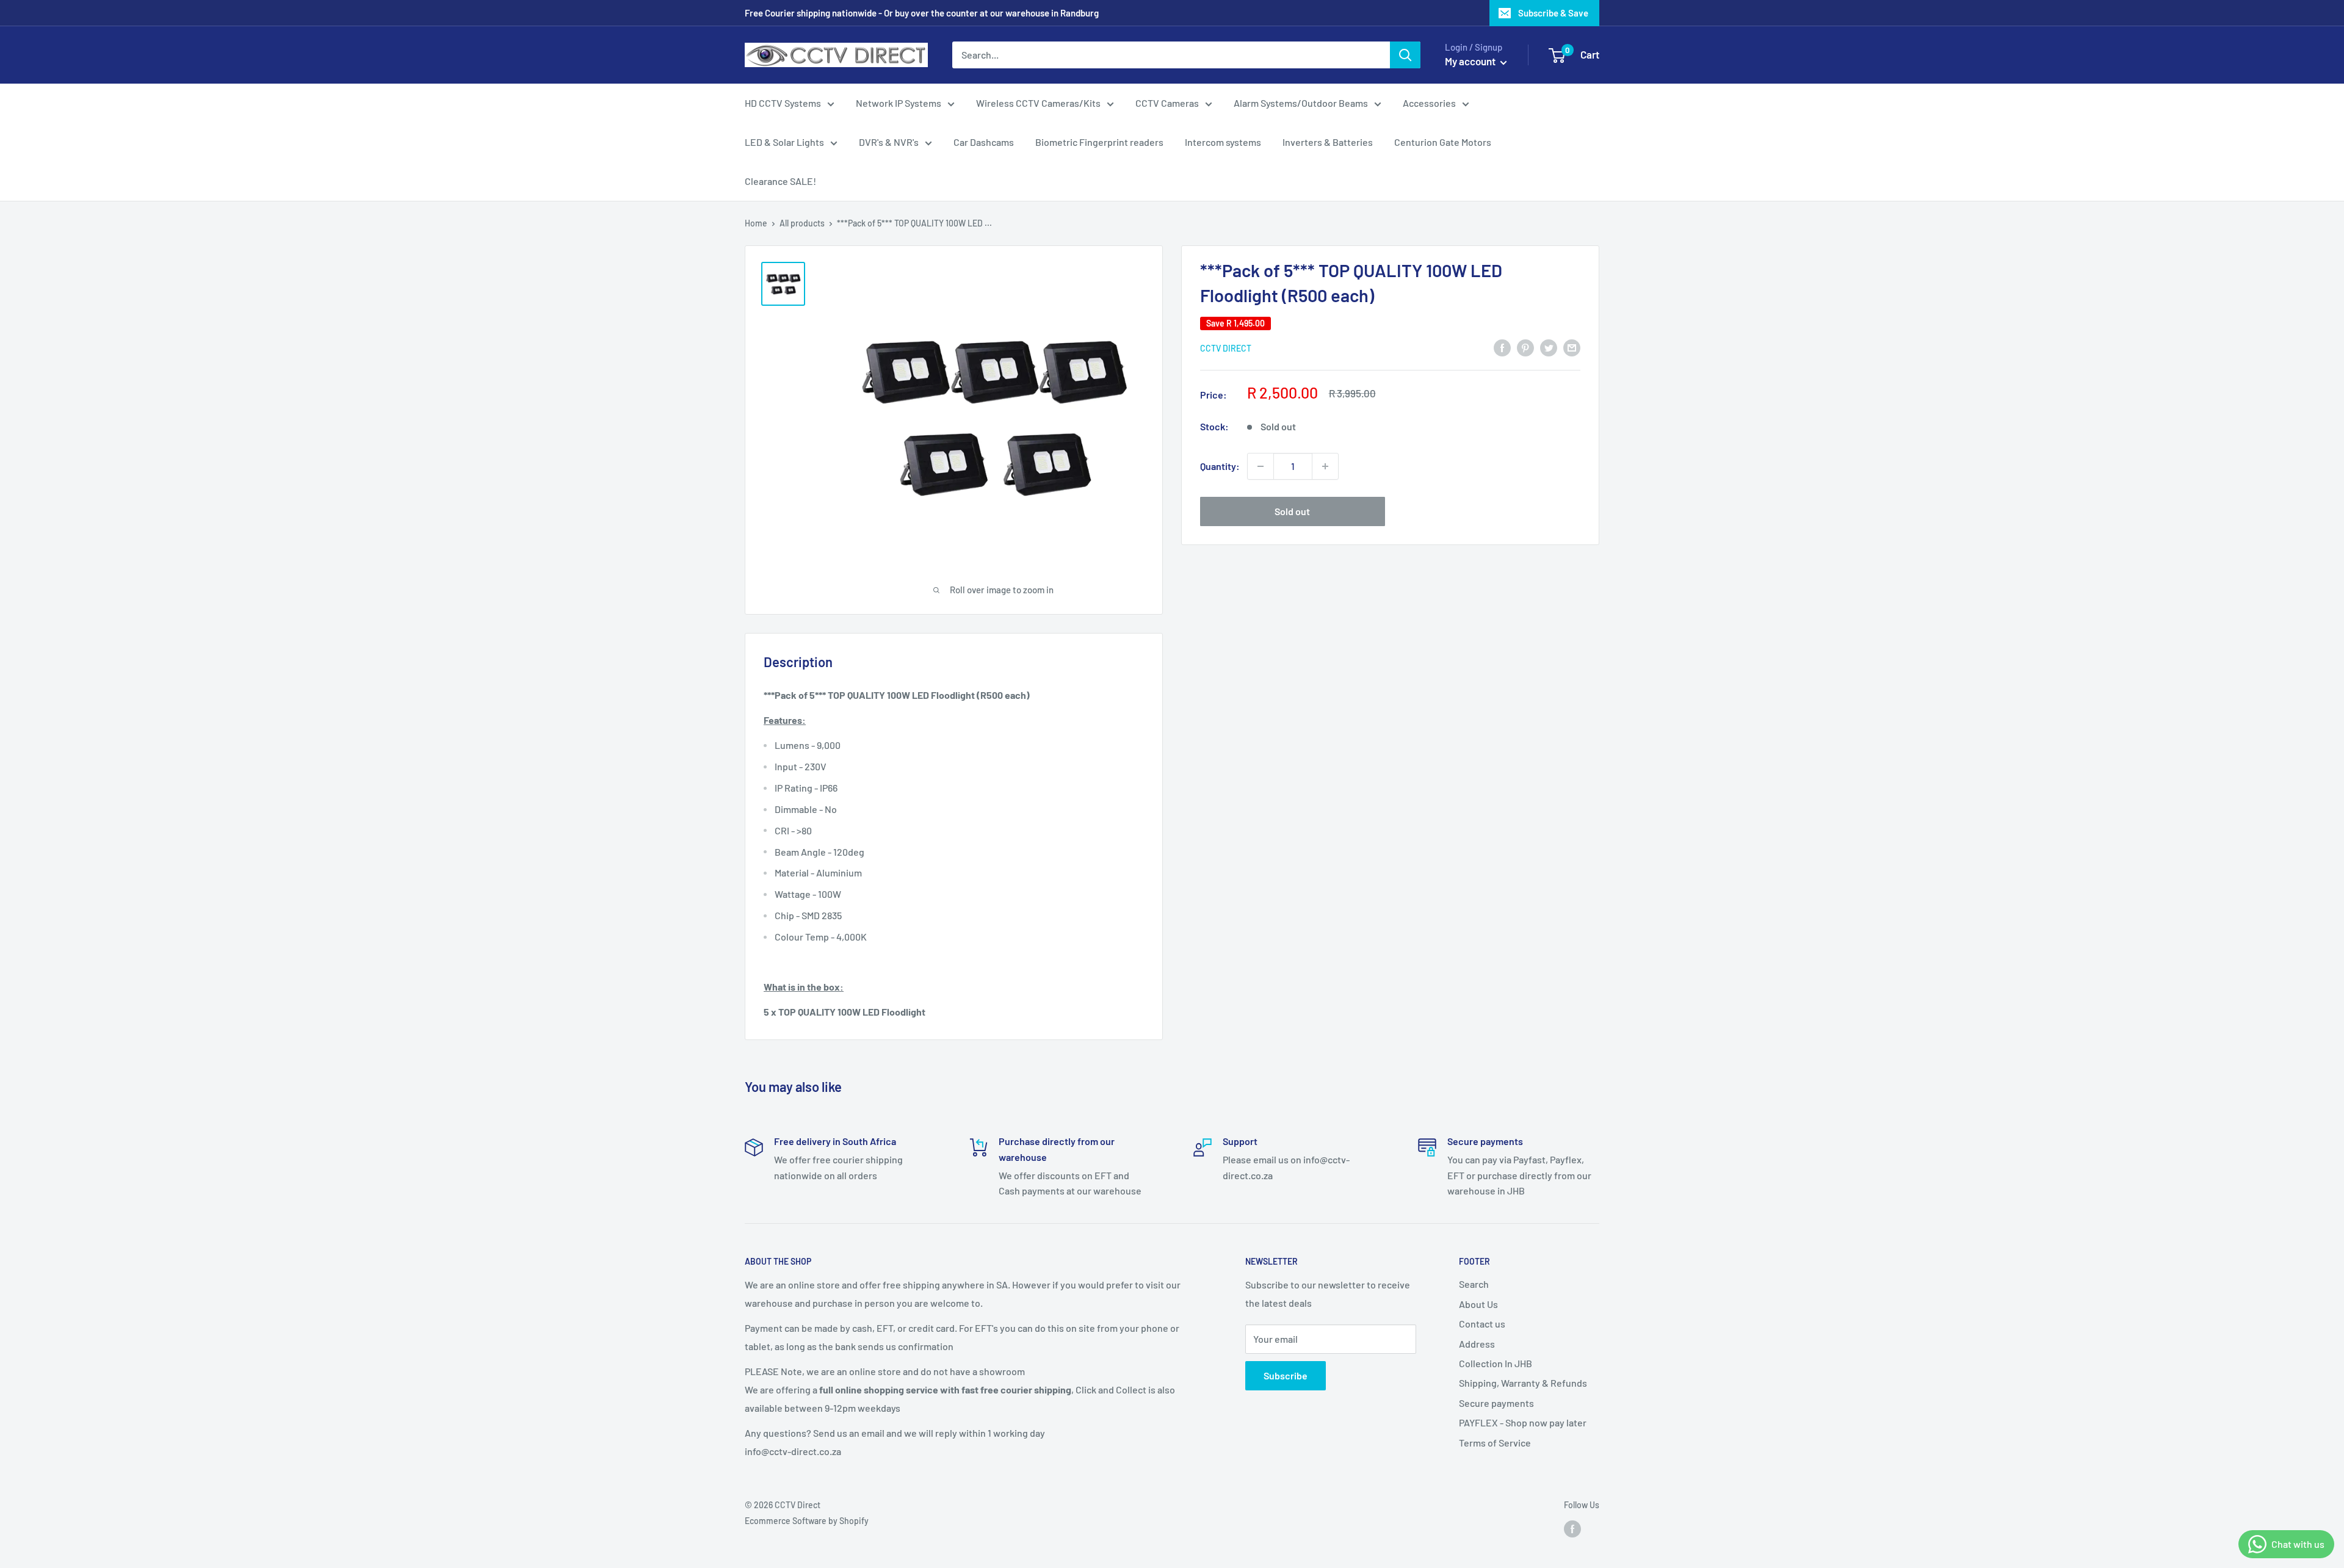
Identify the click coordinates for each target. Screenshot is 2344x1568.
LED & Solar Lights (784, 142)
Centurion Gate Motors (1443, 142)
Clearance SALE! (780, 181)
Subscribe (1286, 1375)
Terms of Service (1495, 1443)
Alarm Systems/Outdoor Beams (1301, 103)
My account (1471, 61)
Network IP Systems (899, 103)
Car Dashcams (984, 142)
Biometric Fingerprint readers (1099, 142)
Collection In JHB (1496, 1363)
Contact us (1482, 1324)
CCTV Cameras (1167, 103)
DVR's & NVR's (889, 142)
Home (756, 223)
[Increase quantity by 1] (1325, 466)
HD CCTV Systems (783, 103)
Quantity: (1220, 466)
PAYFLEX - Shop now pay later (1523, 1422)
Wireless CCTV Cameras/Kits (1038, 103)
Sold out (1292, 511)
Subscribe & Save (1553, 13)
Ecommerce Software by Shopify (807, 1521)
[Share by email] (1572, 347)
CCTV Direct (1226, 348)
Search (1474, 1284)
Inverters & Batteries (1328, 142)
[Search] (1405, 55)
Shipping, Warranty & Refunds (1523, 1383)
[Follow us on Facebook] (1572, 1529)
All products (802, 223)
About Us (1478, 1304)
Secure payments (1496, 1403)
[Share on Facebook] (1502, 347)
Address (1477, 1344)
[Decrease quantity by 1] (1261, 466)
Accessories (1429, 103)
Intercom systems (1223, 142)
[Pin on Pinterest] (1525, 347)
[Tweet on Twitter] (1549, 347)
